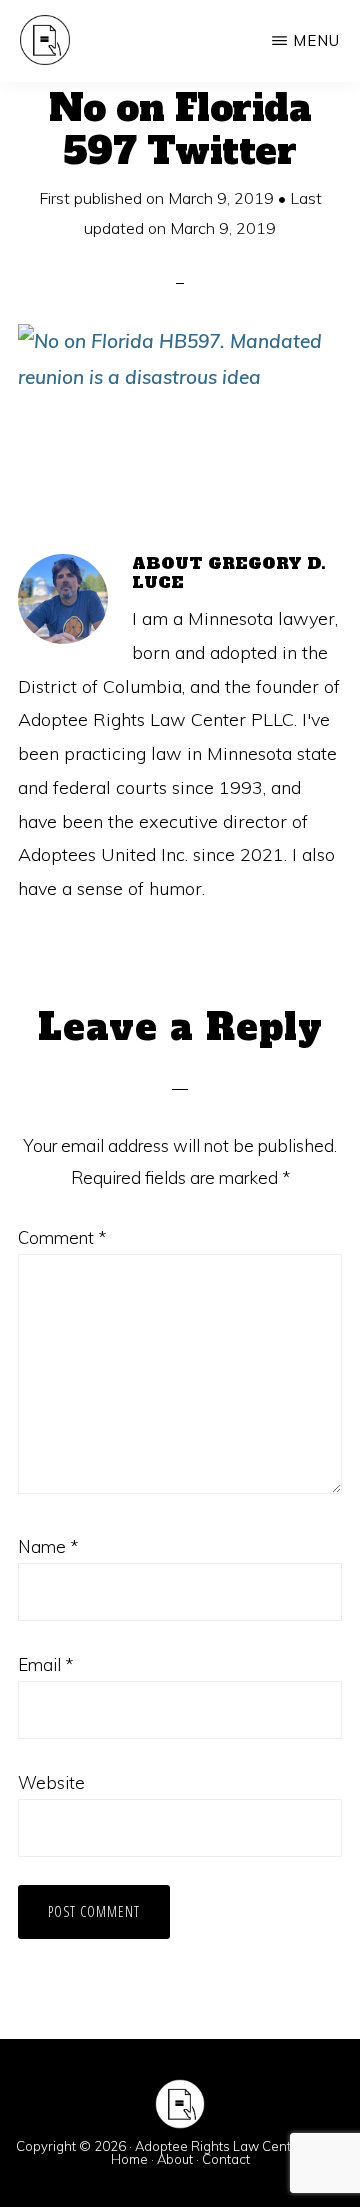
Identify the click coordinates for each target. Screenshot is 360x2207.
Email (45, 1664)
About (175, 2159)
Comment (62, 1237)
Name (48, 1546)
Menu (316, 40)
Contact (226, 2159)
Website (51, 1782)
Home (129, 2159)
